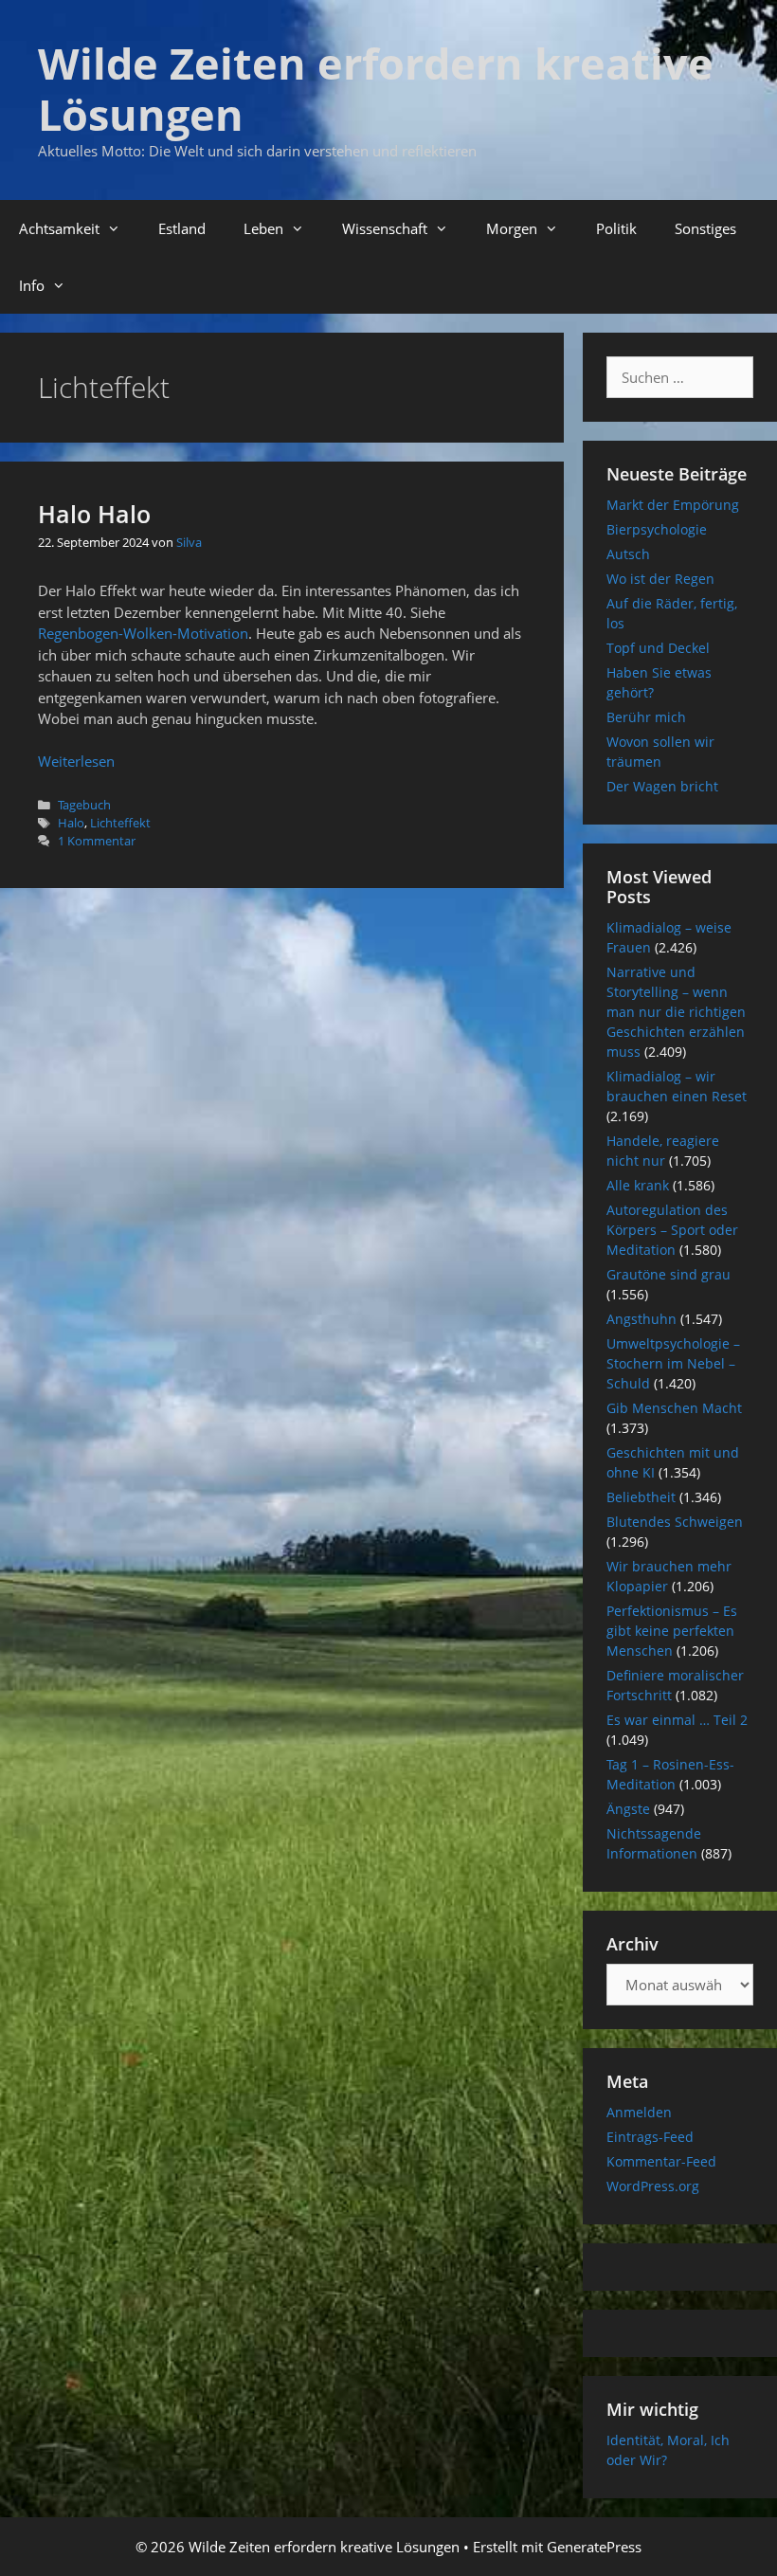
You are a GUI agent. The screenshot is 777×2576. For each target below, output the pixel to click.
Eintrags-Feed (650, 2137)
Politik (616, 228)
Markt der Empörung (673, 505)
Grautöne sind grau (669, 1274)
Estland (182, 228)
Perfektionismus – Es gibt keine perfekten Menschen (672, 1631)
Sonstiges (705, 228)
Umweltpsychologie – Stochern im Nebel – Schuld (673, 1363)
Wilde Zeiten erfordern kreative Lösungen (376, 89)
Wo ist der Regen (660, 579)
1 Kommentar (97, 841)
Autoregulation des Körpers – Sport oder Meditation (672, 1230)
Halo (71, 823)
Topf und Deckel (658, 648)
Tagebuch (84, 805)
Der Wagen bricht (662, 786)
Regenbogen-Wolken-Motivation (143, 633)
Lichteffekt (120, 823)
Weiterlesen (76, 761)
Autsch (628, 554)
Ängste (628, 1809)
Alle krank (638, 1185)
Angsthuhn (641, 1319)
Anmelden (639, 2112)
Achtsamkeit (59, 228)
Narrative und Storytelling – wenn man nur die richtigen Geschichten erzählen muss (676, 1012)
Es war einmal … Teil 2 (677, 1720)
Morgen (512, 228)
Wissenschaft (385, 228)
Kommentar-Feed (661, 2161)
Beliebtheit (641, 1497)
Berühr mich (646, 717)
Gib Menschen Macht (674, 1408)
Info (32, 285)
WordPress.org (653, 2186)
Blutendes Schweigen (675, 1522)
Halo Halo (94, 514)
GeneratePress (594, 2547)
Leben (263, 228)
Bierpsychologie (657, 529)
